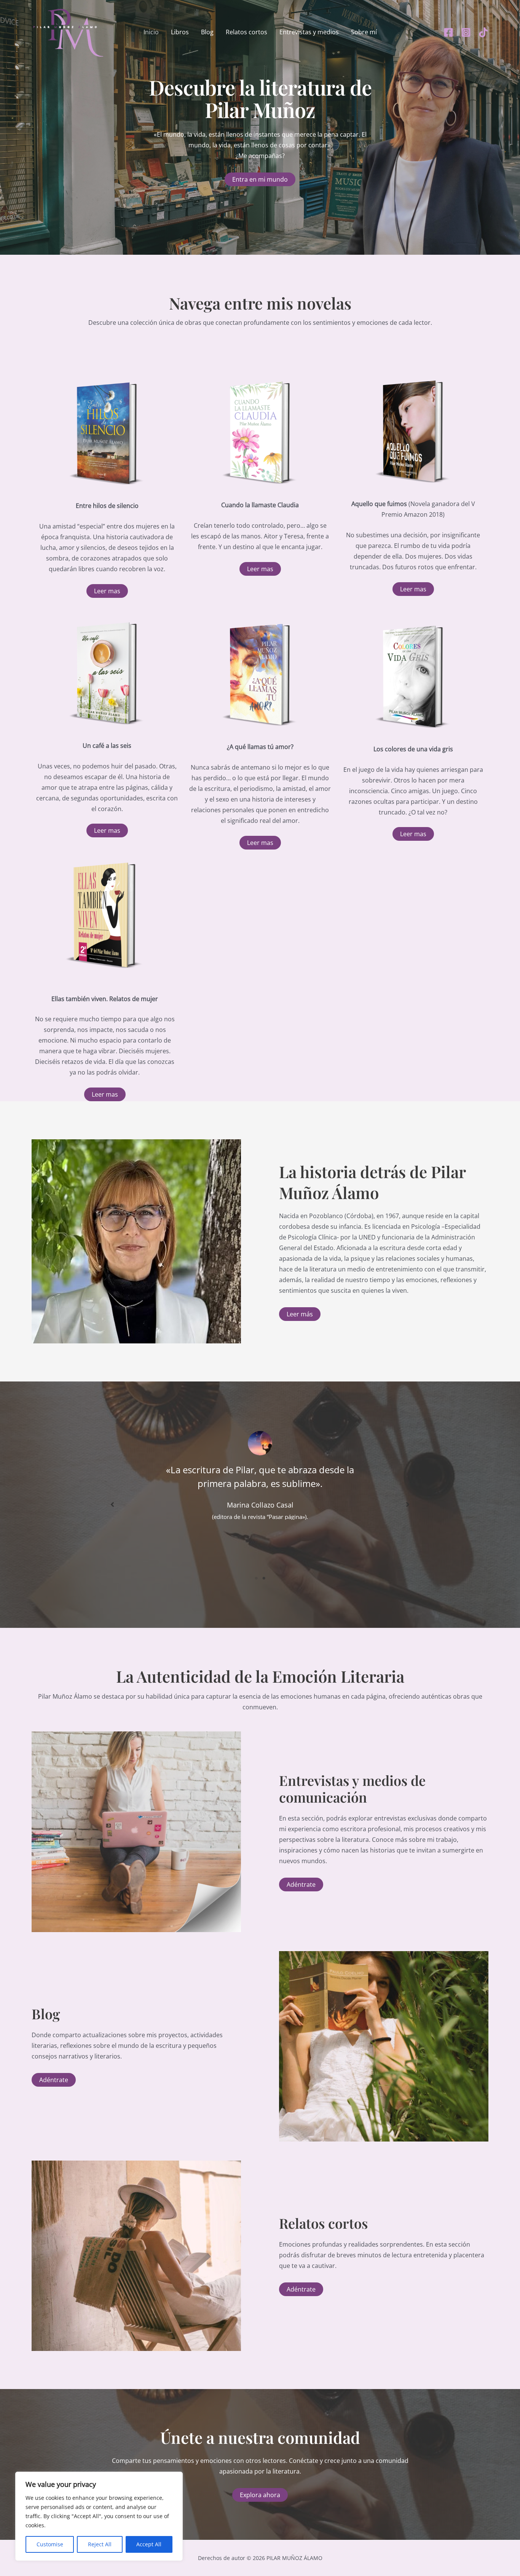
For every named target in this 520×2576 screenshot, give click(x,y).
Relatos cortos (246, 32)
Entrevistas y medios (309, 32)
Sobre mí (364, 32)
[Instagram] (466, 32)
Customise (50, 2544)
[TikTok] (483, 32)
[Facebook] (448, 32)
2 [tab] (264, 1578)
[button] (107, 591)
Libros (180, 32)
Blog (207, 32)
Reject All (100, 2544)
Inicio (151, 32)
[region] (99, 2516)
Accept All (149, 2544)
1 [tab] (256, 1578)
